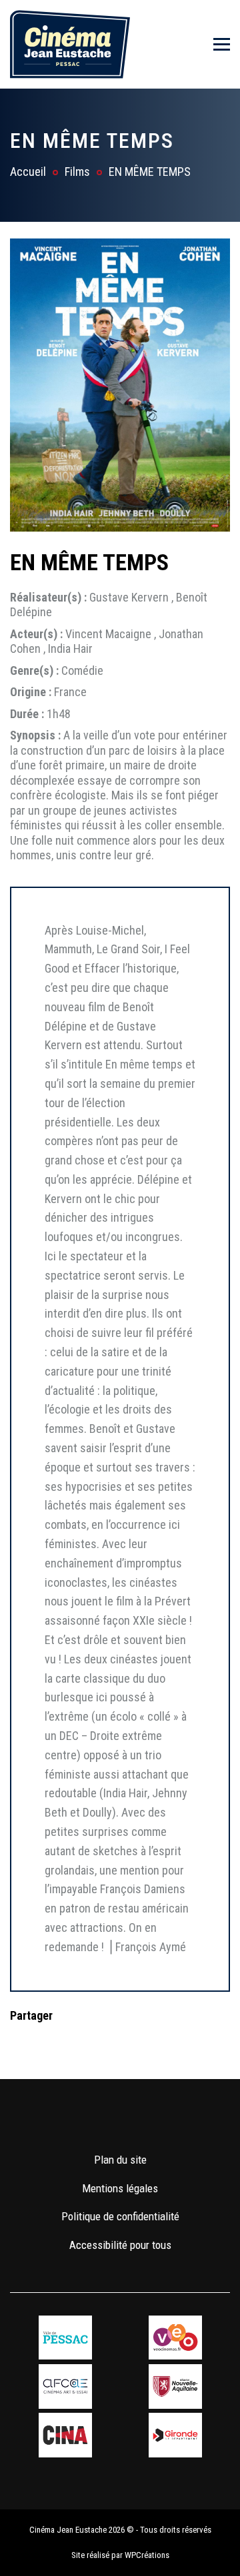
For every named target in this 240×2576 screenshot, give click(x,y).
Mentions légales (120, 2188)
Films (77, 172)
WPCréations (147, 2555)
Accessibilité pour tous (120, 2245)
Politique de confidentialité (120, 2216)
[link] (81, 2120)
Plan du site (120, 2160)
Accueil (28, 172)
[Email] (105, 2042)
